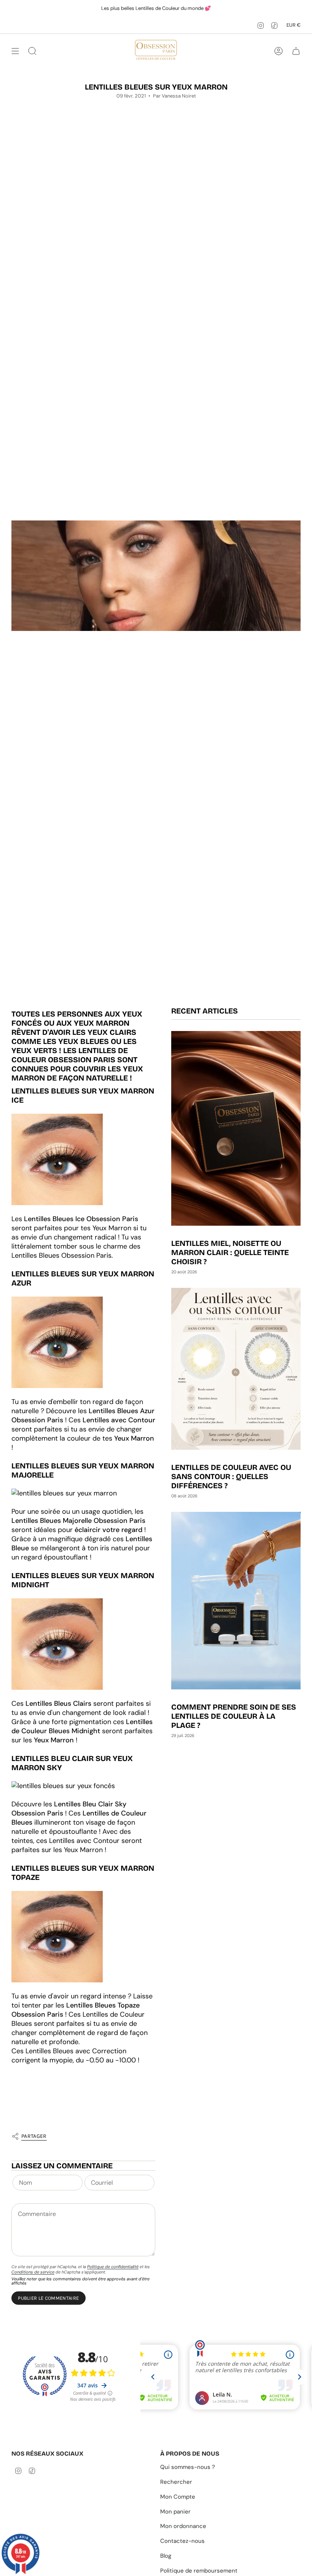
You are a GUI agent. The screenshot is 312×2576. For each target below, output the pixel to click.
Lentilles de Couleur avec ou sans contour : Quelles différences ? (231, 1476)
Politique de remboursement (199, 2571)
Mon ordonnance (183, 2526)
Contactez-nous (182, 2541)
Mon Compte (178, 2497)
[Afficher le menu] (15, 51)
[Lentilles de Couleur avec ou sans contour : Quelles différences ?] (236, 1369)
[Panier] (296, 51)
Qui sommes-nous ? (188, 2467)
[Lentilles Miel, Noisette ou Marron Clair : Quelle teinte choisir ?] (236, 1128)
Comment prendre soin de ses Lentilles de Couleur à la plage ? (234, 1716)
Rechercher (176, 2482)
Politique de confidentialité (113, 2267)
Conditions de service (33, 2272)
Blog (166, 2556)
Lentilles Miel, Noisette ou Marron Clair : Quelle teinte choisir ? (230, 1252)
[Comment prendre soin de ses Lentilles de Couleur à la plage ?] (236, 1600)
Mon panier (175, 2512)
